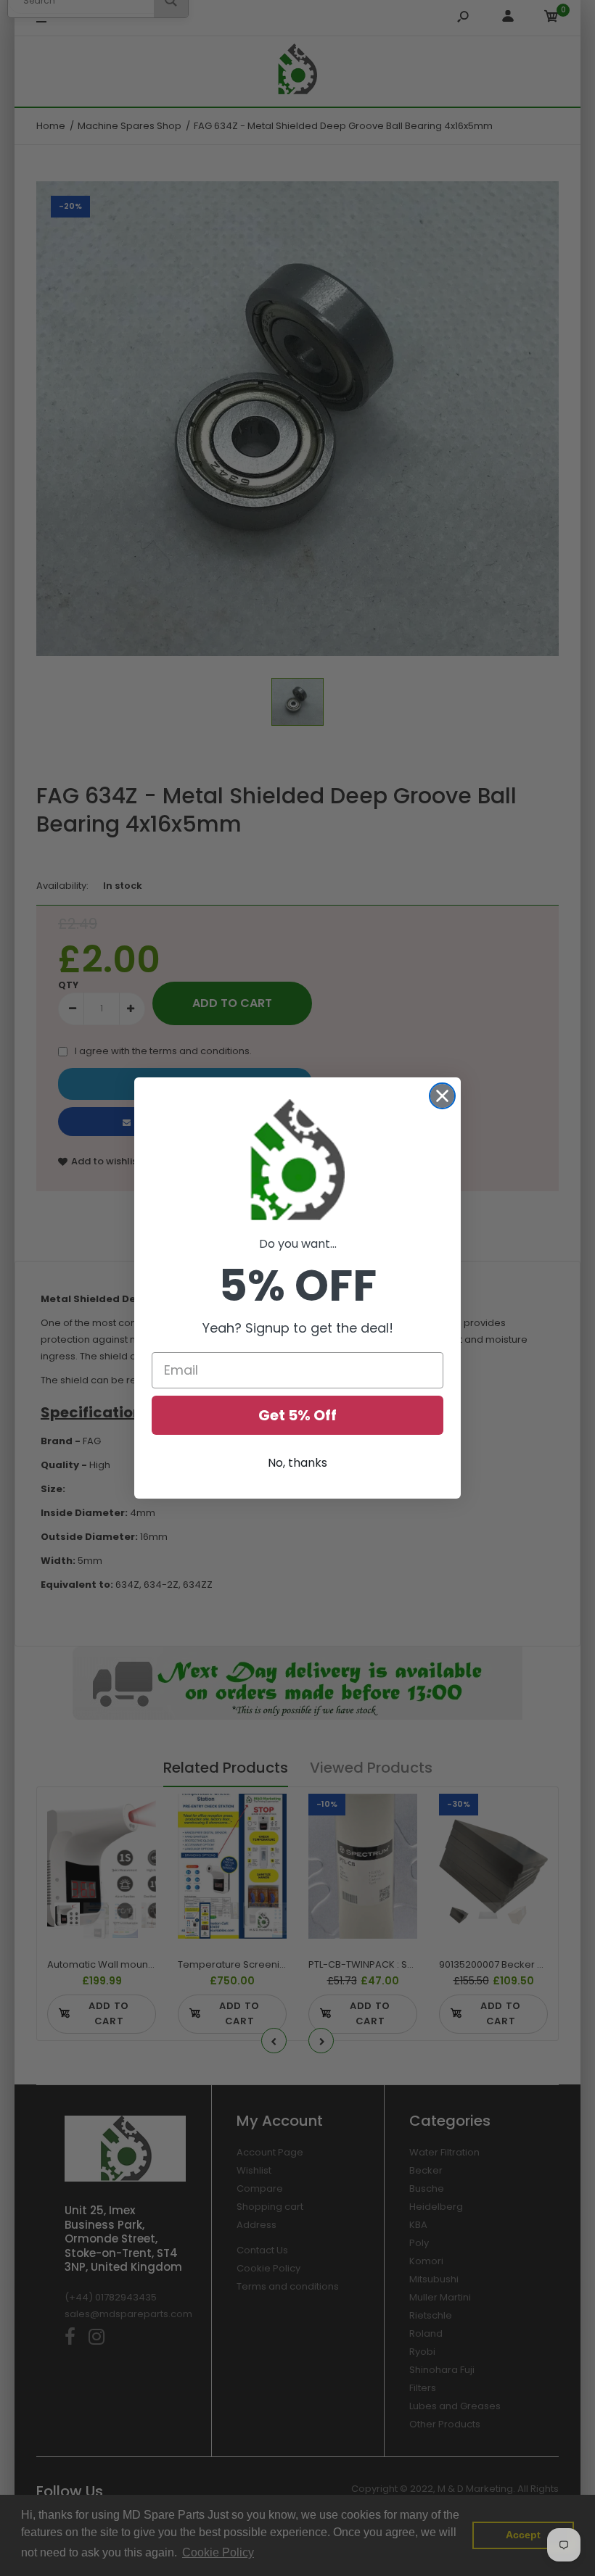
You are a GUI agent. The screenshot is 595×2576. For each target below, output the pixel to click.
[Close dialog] (442, 1096)
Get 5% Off (297, 1415)
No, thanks (297, 1463)
